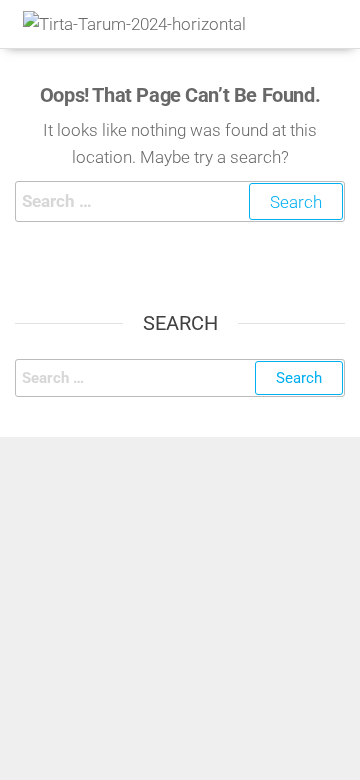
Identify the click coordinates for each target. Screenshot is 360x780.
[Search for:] (180, 201)
